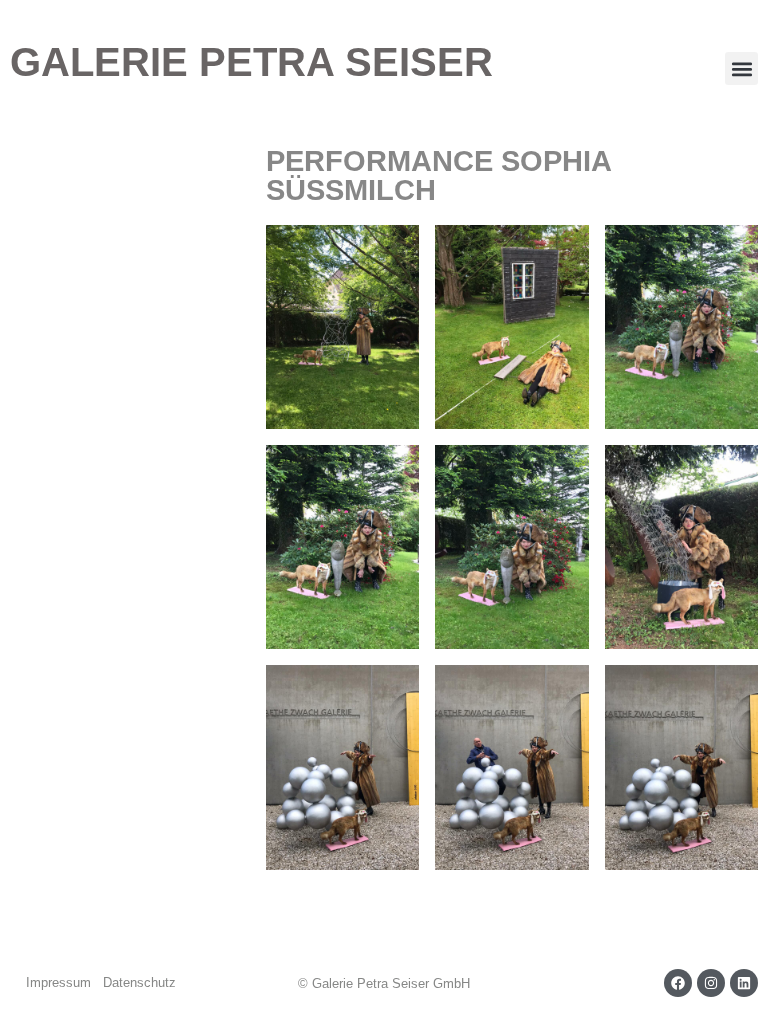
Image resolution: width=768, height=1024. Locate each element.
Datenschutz (139, 982)
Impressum (58, 982)
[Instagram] (711, 983)
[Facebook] (678, 983)
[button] (741, 68)
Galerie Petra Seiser (251, 62)
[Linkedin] (744, 983)
